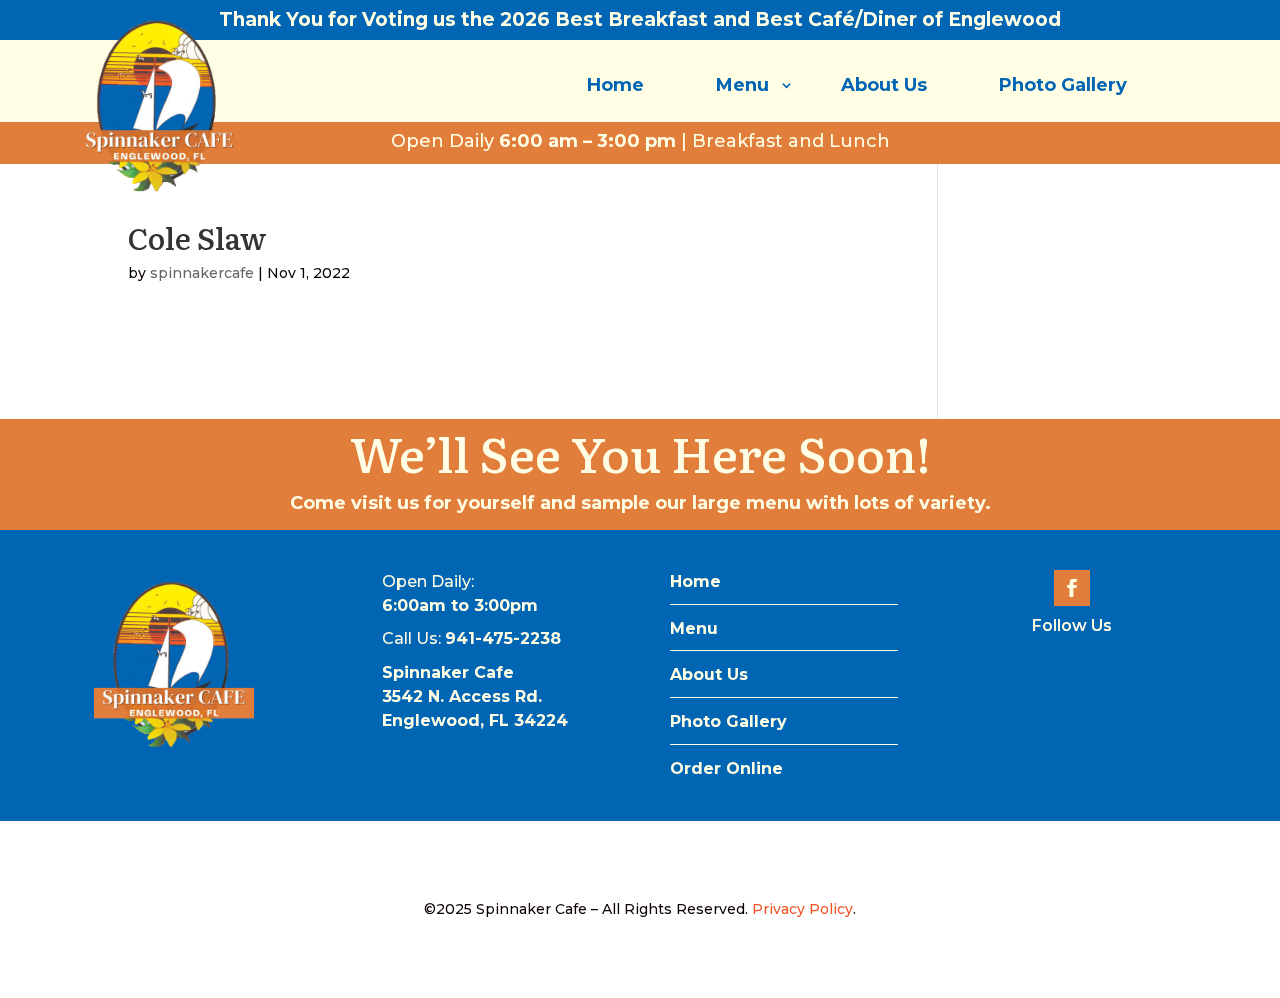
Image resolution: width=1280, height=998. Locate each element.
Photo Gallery (1063, 85)
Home (615, 85)
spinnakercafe (202, 273)
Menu (742, 85)
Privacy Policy (802, 909)
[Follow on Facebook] (1072, 588)
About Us (884, 85)
